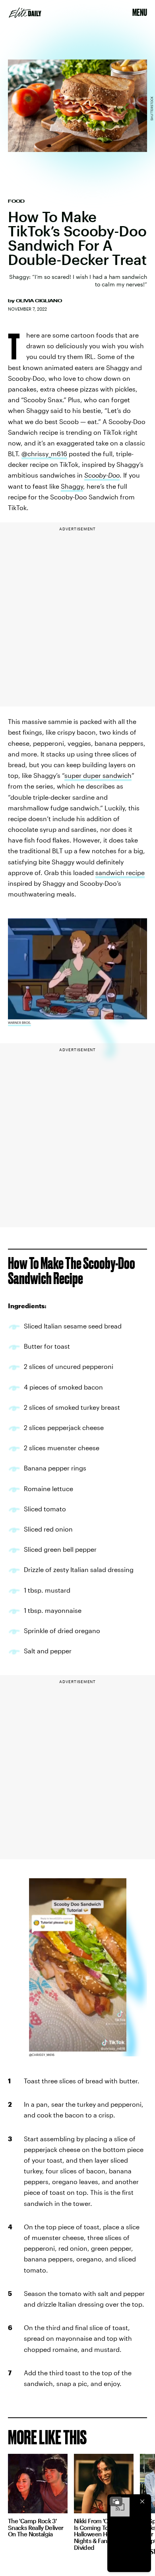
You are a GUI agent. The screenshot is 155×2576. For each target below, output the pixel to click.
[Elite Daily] (25, 13)
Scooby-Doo (102, 475)
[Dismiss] (142, 2501)
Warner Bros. (19, 1023)
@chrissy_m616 (44, 454)
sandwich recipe (120, 872)
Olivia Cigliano (39, 301)
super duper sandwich (98, 775)
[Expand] (116, 2501)
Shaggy (72, 486)
